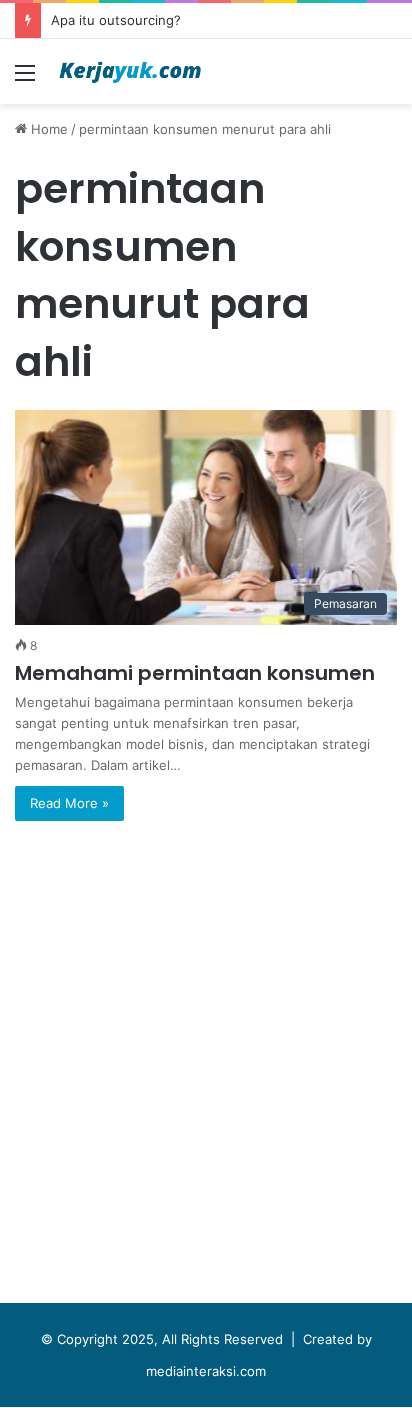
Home (47, 129)
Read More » (69, 803)
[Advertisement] (206, 1067)
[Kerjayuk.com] (130, 71)
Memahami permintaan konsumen (195, 673)
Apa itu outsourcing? (116, 20)
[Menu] (25, 79)
